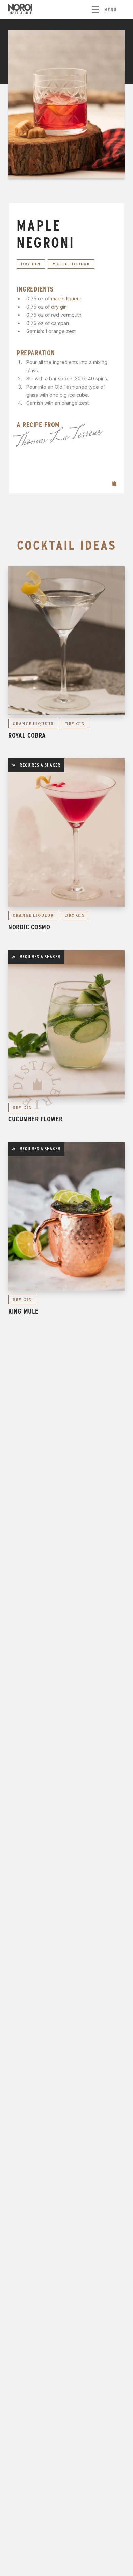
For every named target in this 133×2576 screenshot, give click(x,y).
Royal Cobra (27, 735)
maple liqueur (66, 299)
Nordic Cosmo (29, 927)
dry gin (59, 307)
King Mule (24, 1311)
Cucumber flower (35, 1119)
